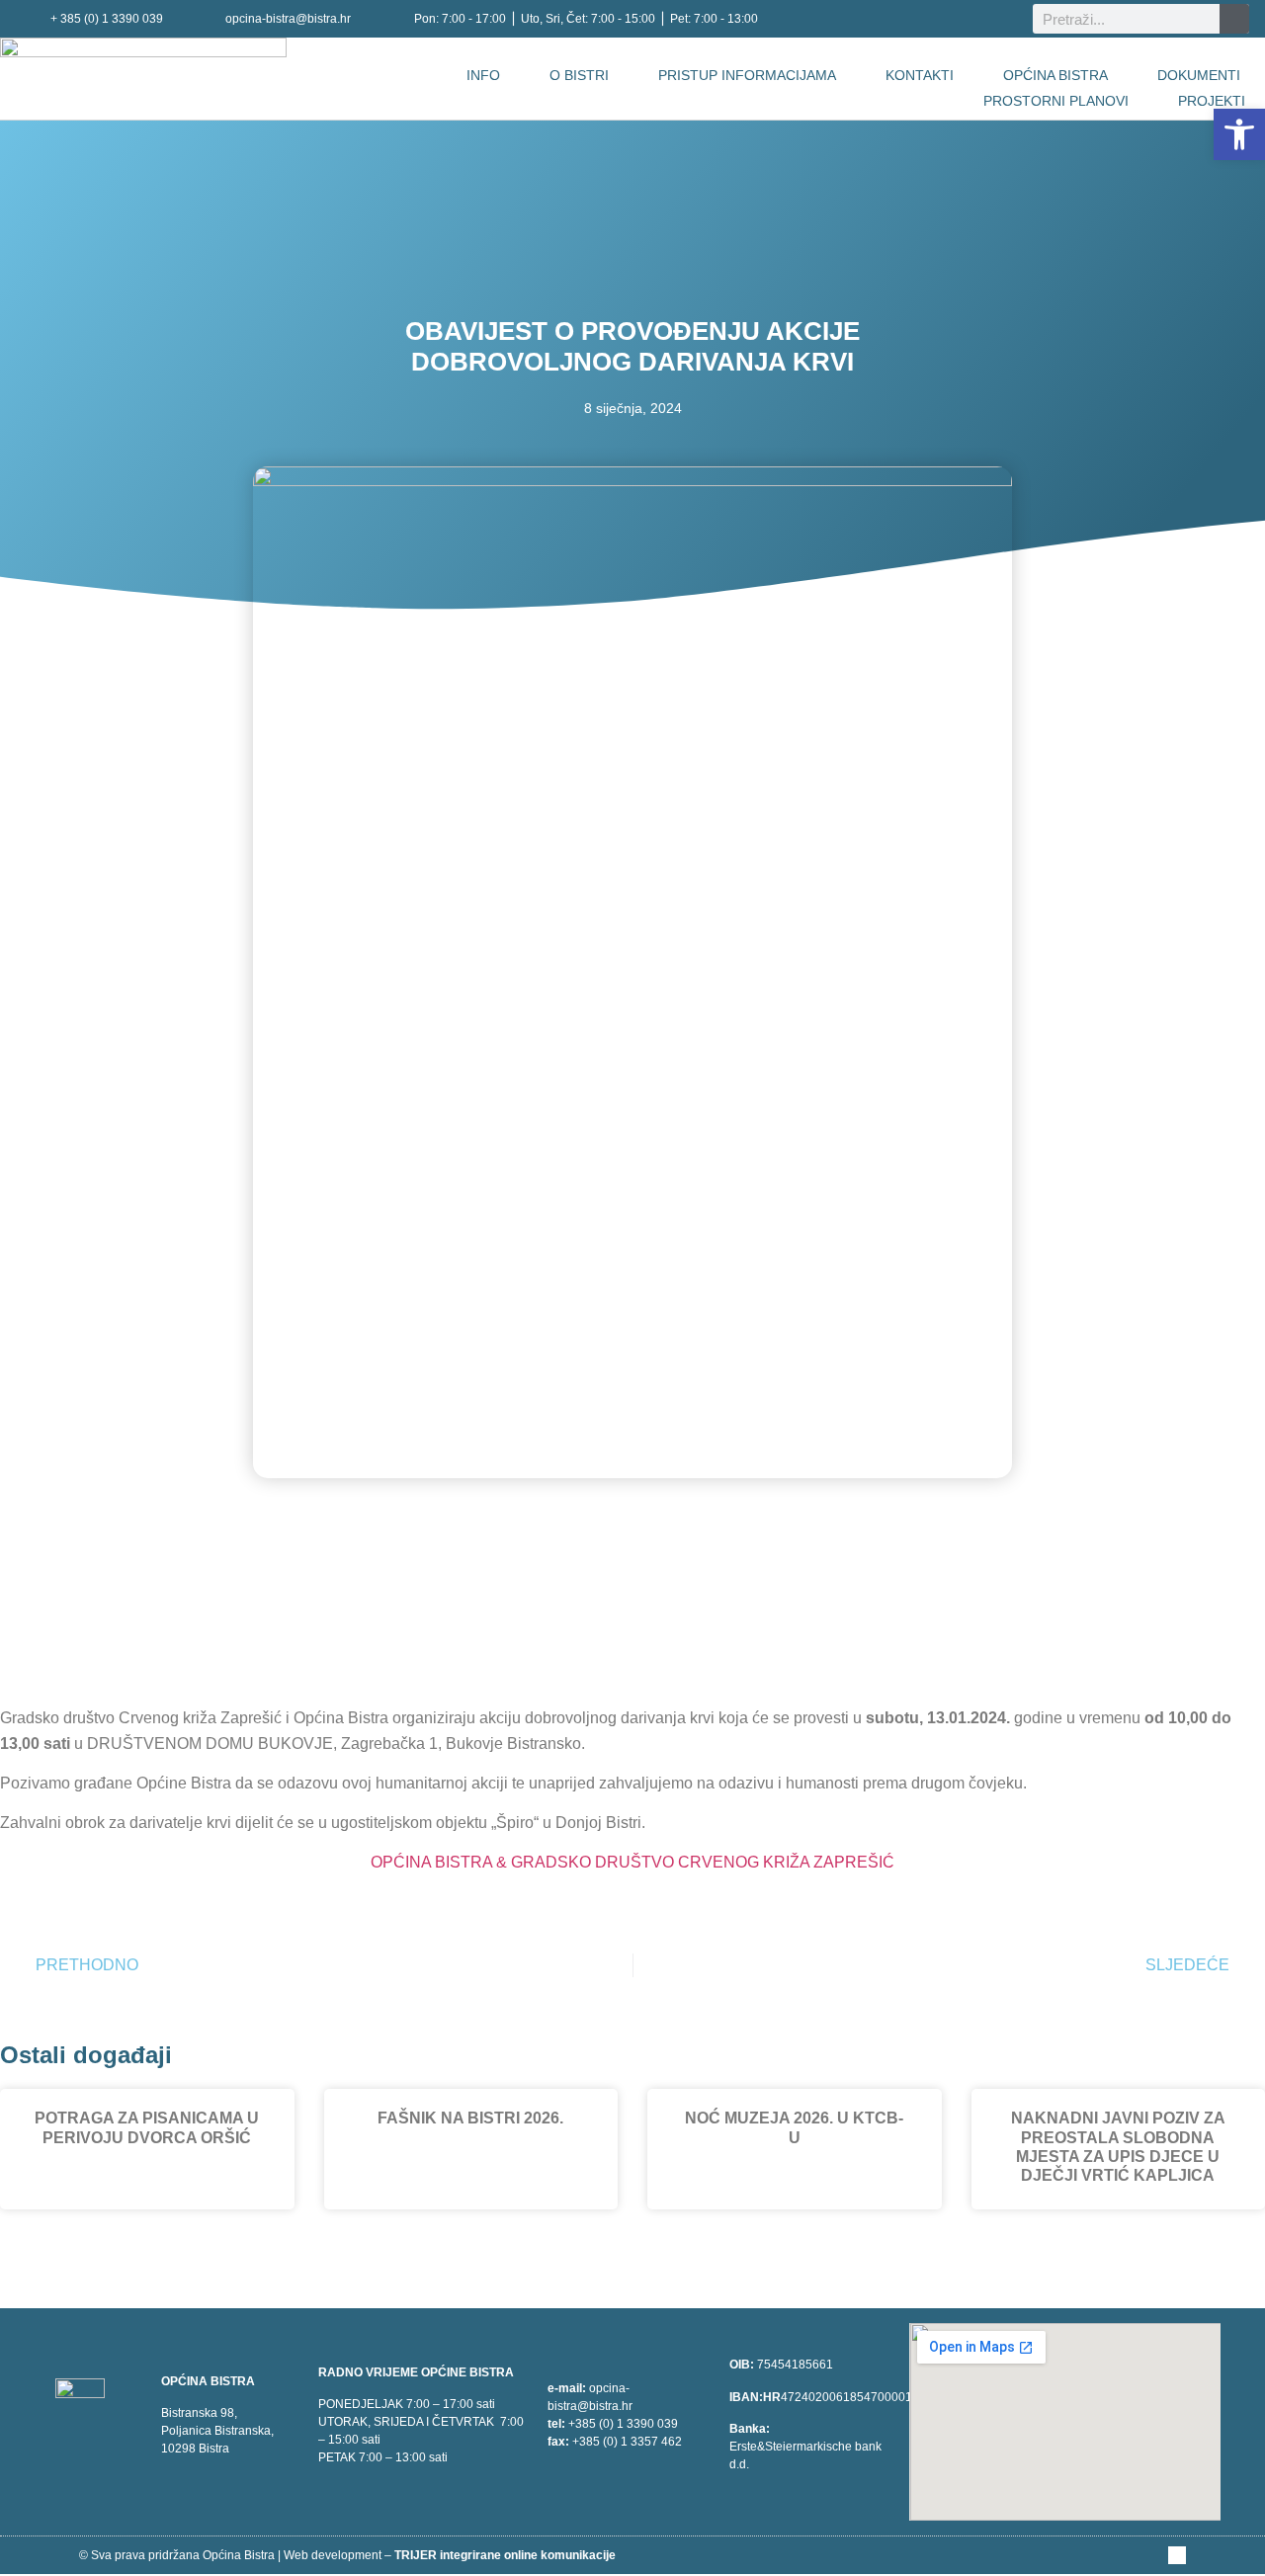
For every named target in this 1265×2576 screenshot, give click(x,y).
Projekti (1212, 101)
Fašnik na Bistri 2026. (470, 2118)
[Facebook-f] (1177, 2555)
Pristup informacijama (747, 75)
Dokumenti (1199, 75)
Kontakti (920, 75)
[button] (1239, 134)
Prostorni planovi (1056, 101)
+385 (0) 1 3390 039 (623, 2424)
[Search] (1234, 19)
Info (483, 75)
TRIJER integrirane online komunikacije (505, 2555)
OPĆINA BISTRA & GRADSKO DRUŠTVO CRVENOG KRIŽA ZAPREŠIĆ (632, 1862)
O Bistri (579, 75)
